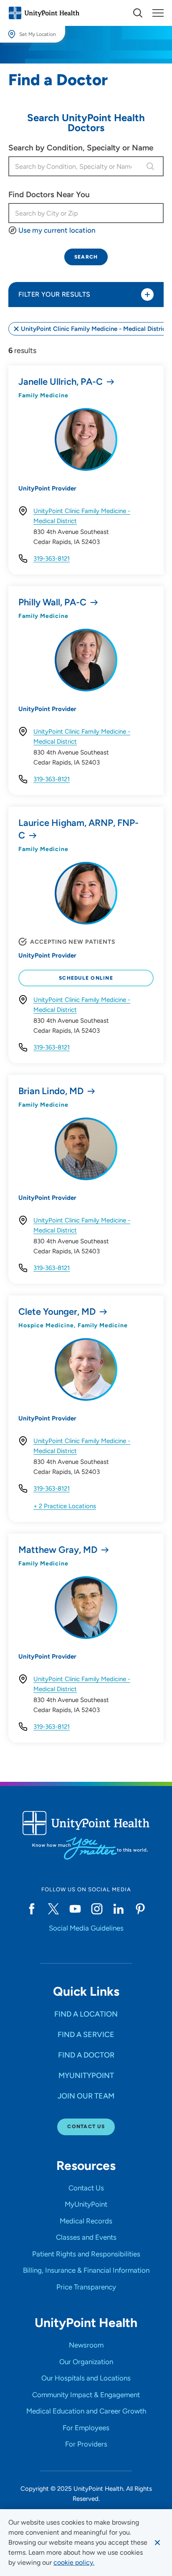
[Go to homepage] (44, 13)
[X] (53, 1909)
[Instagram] (97, 1909)
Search (86, 257)
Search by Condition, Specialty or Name (81, 148)
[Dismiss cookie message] (157, 2543)
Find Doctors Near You (49, 194)
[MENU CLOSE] (158, 13)
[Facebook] (32, 1909)
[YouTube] (75, 1909)
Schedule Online (86, 978)
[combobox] (76, 166)
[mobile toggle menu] (138, 13)
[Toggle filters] (147, 295)
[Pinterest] (140, 1909)
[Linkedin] (119, 1909)
